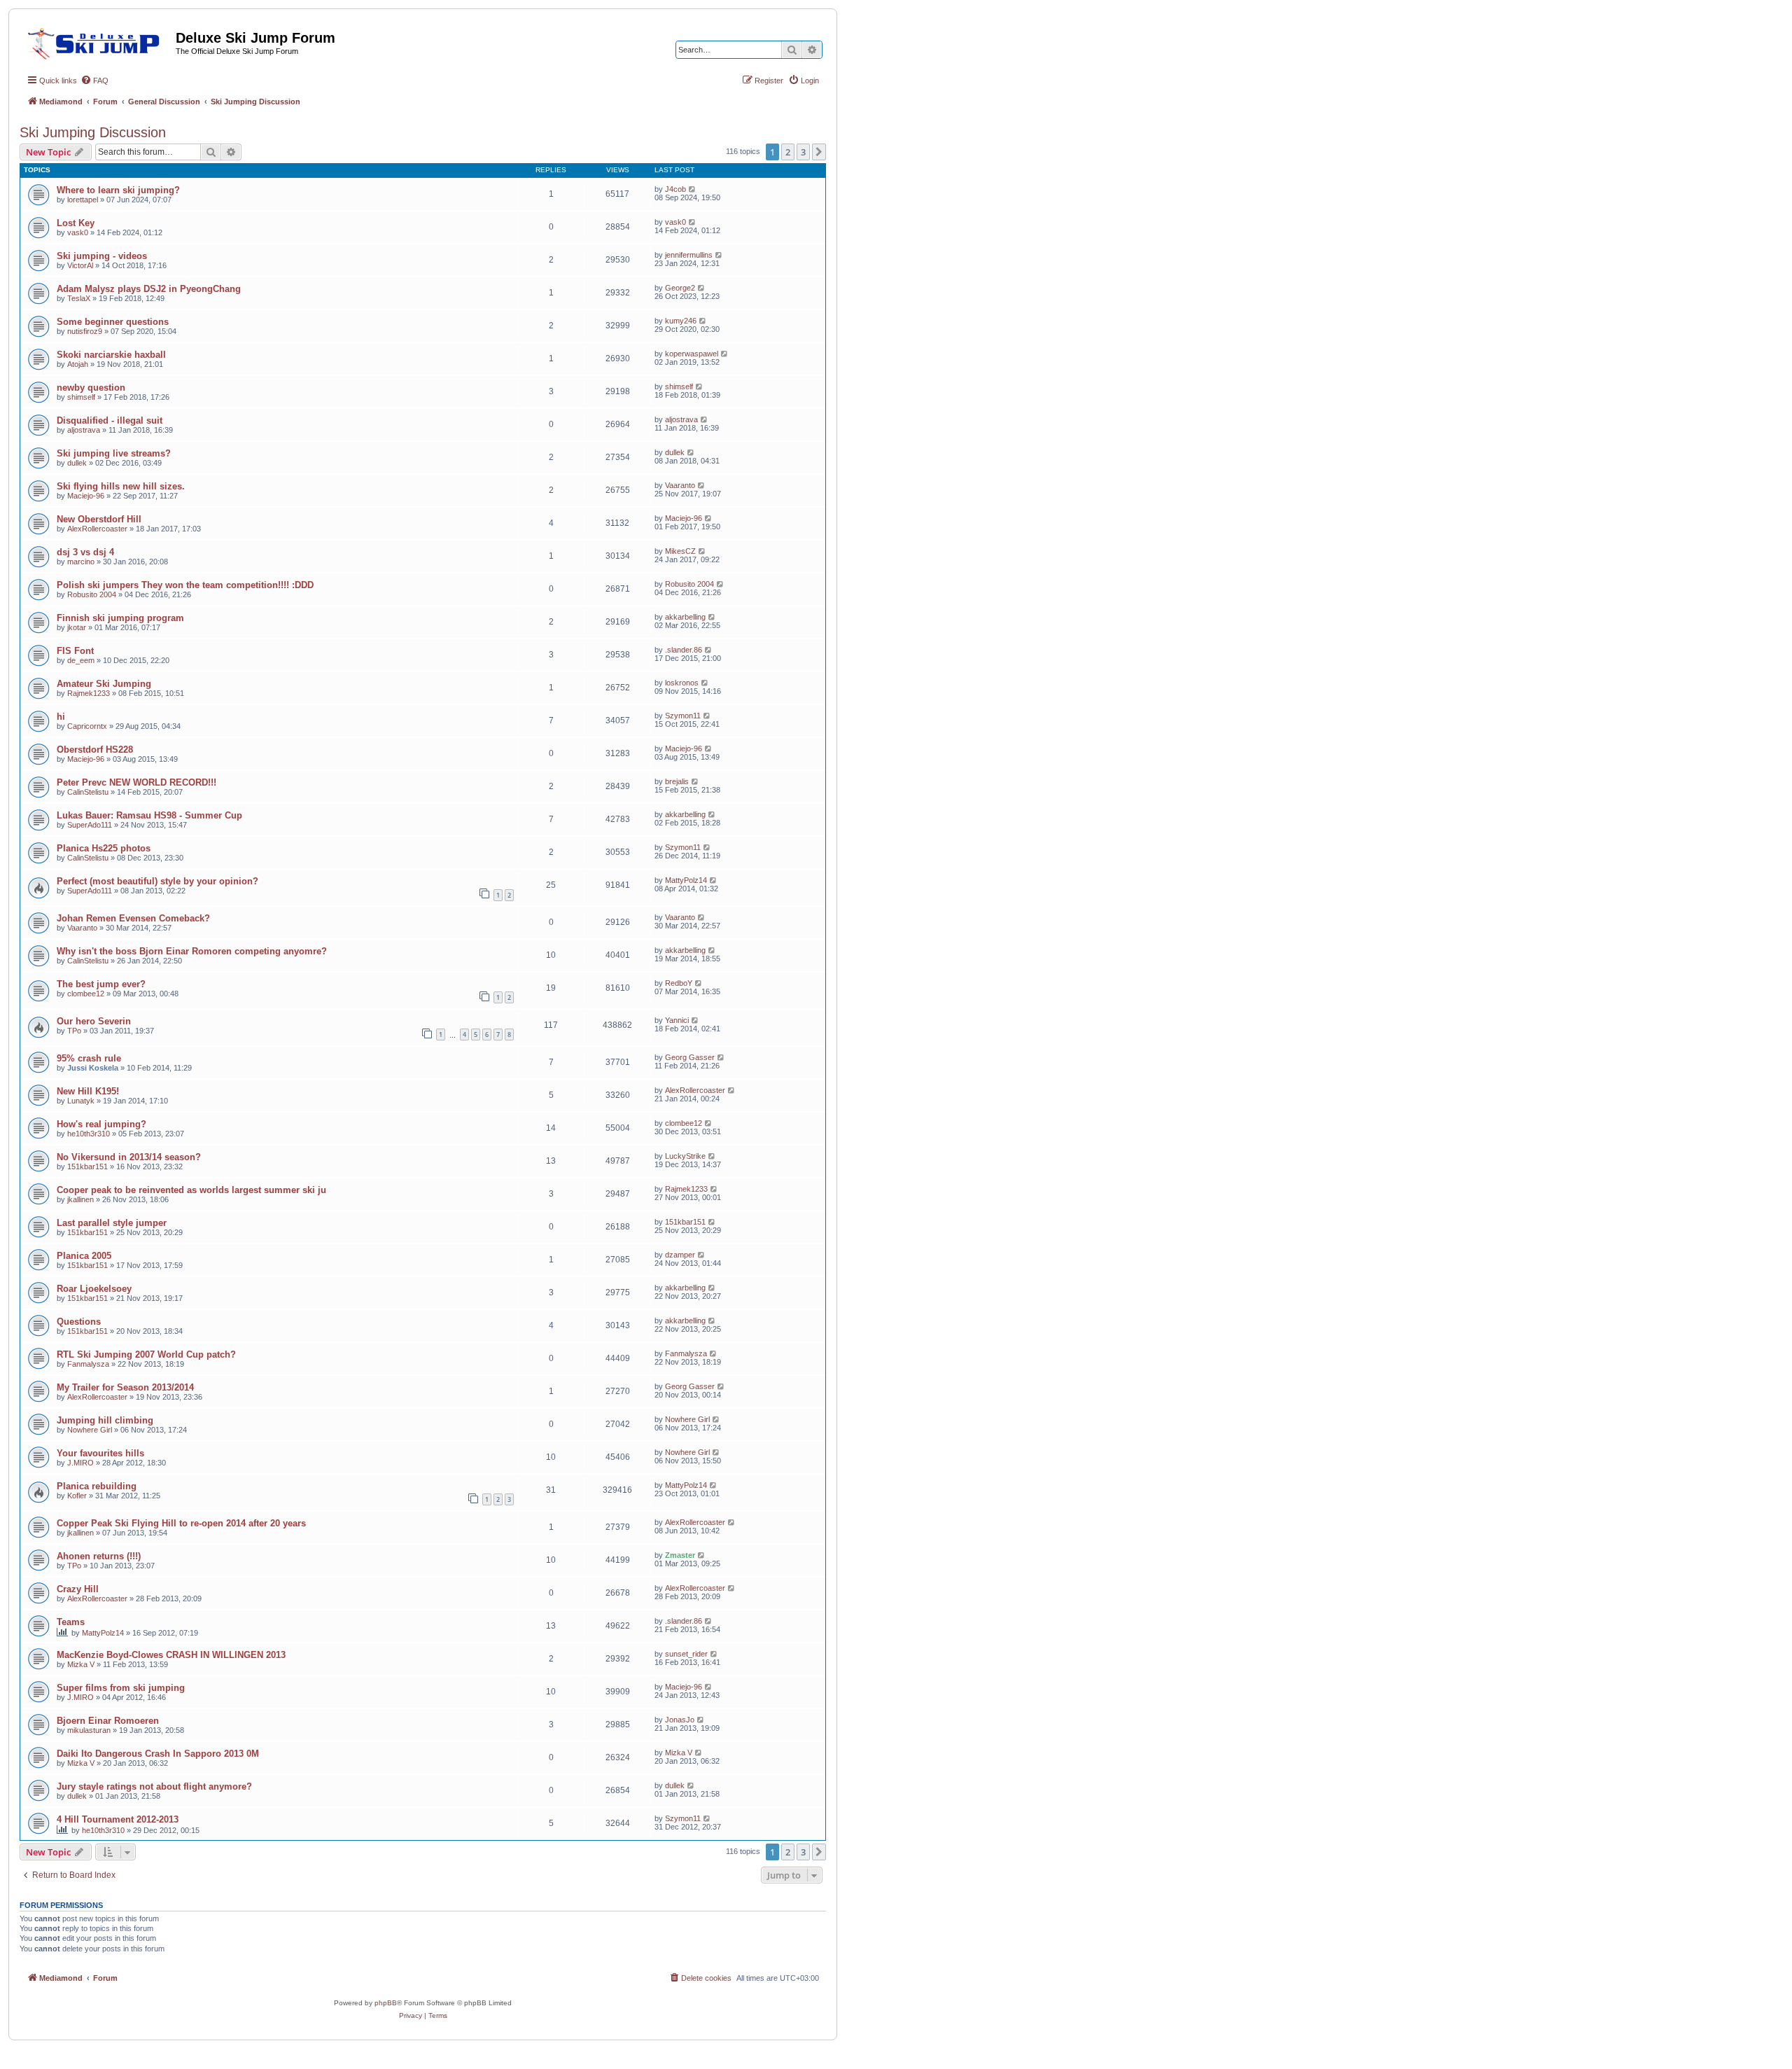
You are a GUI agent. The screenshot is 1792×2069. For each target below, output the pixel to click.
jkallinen (80, 1199)
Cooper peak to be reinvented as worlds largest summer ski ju (191, 1190)
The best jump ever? (101, 984)
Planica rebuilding (97, 1486)
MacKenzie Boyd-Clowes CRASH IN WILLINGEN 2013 (171, 1655)
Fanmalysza (88, 1364)
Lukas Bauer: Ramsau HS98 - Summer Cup (149, 815)
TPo (74, 1031)
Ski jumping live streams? (114, 453)
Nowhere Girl (90, 1430)
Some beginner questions (113, 322)
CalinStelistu (88, 792)
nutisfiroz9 (85, 331)
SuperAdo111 (90, 825)
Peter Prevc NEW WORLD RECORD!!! (136, 782)
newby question (91, 388)
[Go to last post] (693, 189)
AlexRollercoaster (97, 529)
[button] (819, 152)
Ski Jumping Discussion (93, 132)
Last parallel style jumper (112, 1223)
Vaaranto (680, 485)
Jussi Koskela (93, 1068)
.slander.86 (684, 650)
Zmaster (680, 1555)
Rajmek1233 (89, 693)
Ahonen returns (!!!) (99, 1556)
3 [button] (803, 152)
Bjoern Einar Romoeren (108, 1721)
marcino (81, 562)
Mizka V (81, 1664)
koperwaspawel (692, 354)
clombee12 (86, 994)
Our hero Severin (94, 1021)
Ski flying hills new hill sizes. (121, 486)
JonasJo (680, 1720)
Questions (79, 1322)
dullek (77, 463)
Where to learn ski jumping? (118, 190)
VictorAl (80, 265)
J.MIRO (80, 1463)
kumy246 (681, 321)
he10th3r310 (89, 1134)
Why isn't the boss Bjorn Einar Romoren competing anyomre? (192, 951)
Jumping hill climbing (105, 1420)
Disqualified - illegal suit (110, 420)
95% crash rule (89, 1058)
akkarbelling (685, 617)
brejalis (677, 781)
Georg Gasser (690, 1057)
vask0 (78, 232)
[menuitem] (94, 81)
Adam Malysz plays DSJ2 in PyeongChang (149, 289)
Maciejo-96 (86, 496)
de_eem (81, 660)
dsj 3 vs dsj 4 (85, 552)
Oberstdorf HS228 (95, 750)
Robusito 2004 (92, 594)
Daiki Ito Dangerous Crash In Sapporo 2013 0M (158, 1754)
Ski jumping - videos (102, 256)
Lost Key (76, 223)
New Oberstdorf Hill (99, 519)
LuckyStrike (685, 1156)
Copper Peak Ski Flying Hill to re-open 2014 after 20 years (181, 1523)
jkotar (77, 627)
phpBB (386, 2003)
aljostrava (84, 430)
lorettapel (83, 200)
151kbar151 (87, 1166)
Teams (71, 1622)
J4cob (675, 189)
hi (61, 717)
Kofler (77, 1496)
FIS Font (75, 651)
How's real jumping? (101, 1124)
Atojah (78, 364)
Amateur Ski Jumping (104, 684)
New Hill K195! (88, 1091)
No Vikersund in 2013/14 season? (129, 1157)
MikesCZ (680, 551)
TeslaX (79, 298)
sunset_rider (686, 1654)
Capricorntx (87, 726)
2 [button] (788, 152)
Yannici (677, 1020)
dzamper (680, 1255)
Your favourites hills (100, 1453)
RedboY (679, 983)
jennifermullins (689, 255)
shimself (81, 397)
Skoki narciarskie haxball (111, 355)
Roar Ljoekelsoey (94, 1289)
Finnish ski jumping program (120, 618)
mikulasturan (89, 1730)
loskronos (682, 683)
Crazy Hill (78, 1589)
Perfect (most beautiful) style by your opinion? (157, 881)
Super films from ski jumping (121, 1688)
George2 (680, 288)
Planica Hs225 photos (104, 848)
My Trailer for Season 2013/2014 (125, 1387)
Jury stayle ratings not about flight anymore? (154, 1786)
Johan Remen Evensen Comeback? (133, 918)
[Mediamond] (98, 41)
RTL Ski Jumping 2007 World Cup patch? (146, 1354)
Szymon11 (683, 716)
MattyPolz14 (686, 880)
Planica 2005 (84, 1256)
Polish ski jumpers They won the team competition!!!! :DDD (185, 585)
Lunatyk (81, 1101)
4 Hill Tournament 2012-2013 (118, 1819)
